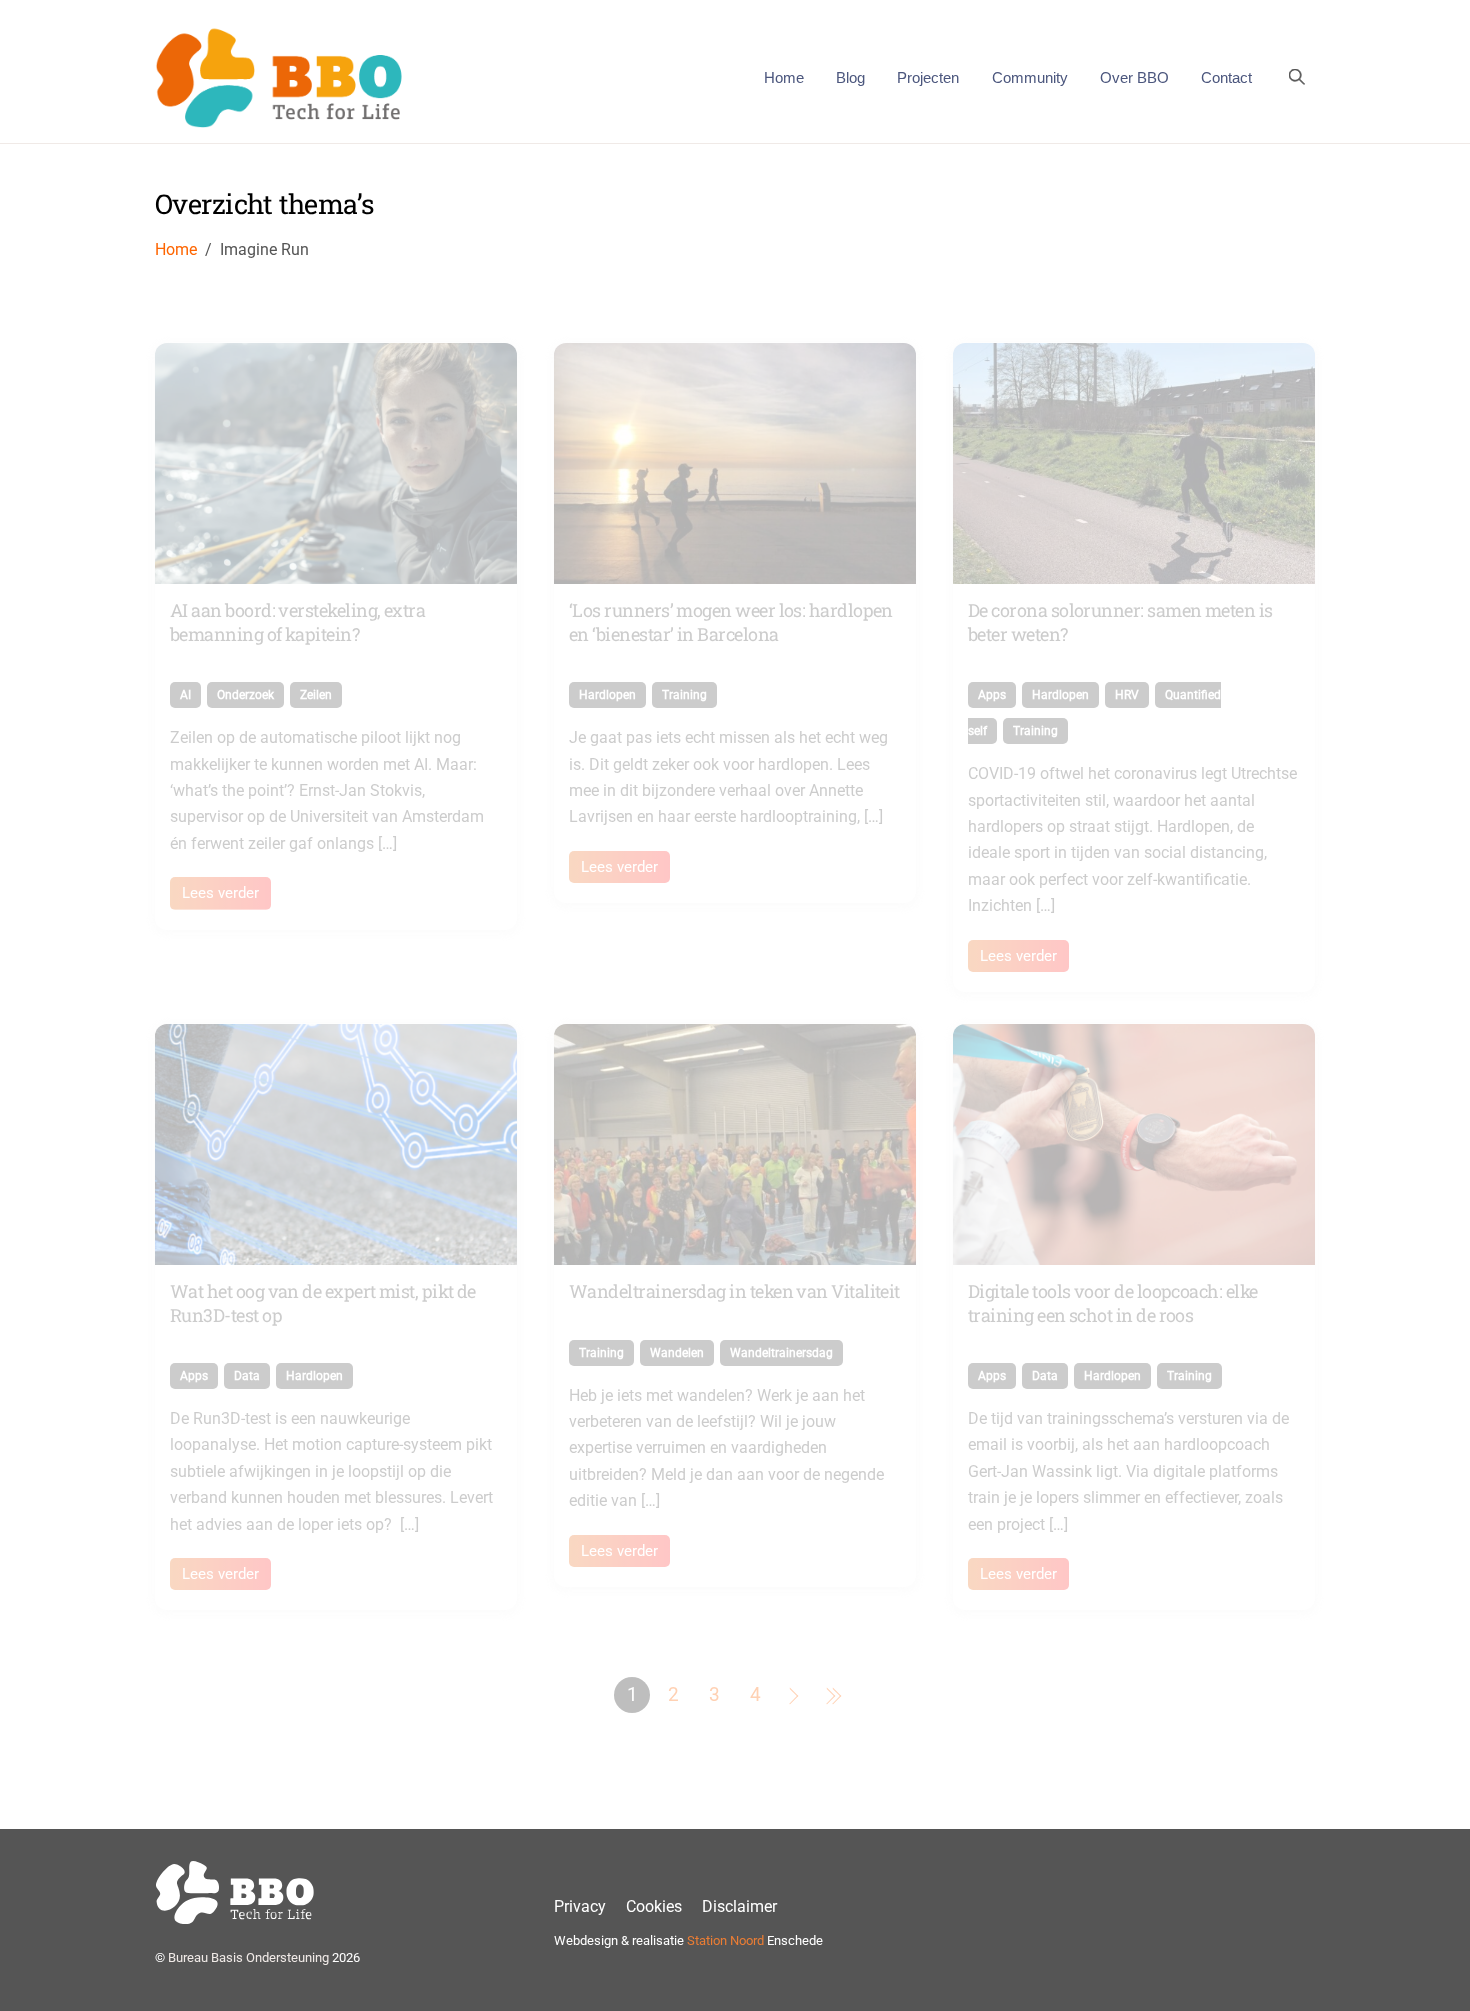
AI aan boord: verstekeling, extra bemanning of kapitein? (297, 621)
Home (784, 77)
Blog (850, 77)
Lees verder (220, 893)
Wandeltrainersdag (781, 1353)
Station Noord (725, 1940)
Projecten (928, 77)
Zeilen (316, 695)
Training (684, 695)
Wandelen (677, 1353)
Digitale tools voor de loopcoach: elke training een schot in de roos (1112, 1302)
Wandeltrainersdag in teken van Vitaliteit (734, 1291)
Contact (1226, 77)
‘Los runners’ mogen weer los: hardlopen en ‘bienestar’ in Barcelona (731, 621)
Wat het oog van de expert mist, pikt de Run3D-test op (323, 1302)
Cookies (654, 1906)
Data (247, 1376)
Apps (992, 695)
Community (1030, 77)
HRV (1127, 695)
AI (185, 695)
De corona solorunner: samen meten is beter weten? (1120, 621)
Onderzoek (245, 695)
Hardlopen (607, 695)
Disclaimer (739, 1906)
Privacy (580, 1906)
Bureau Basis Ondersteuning (248, 1957)
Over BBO (1134, 77)
